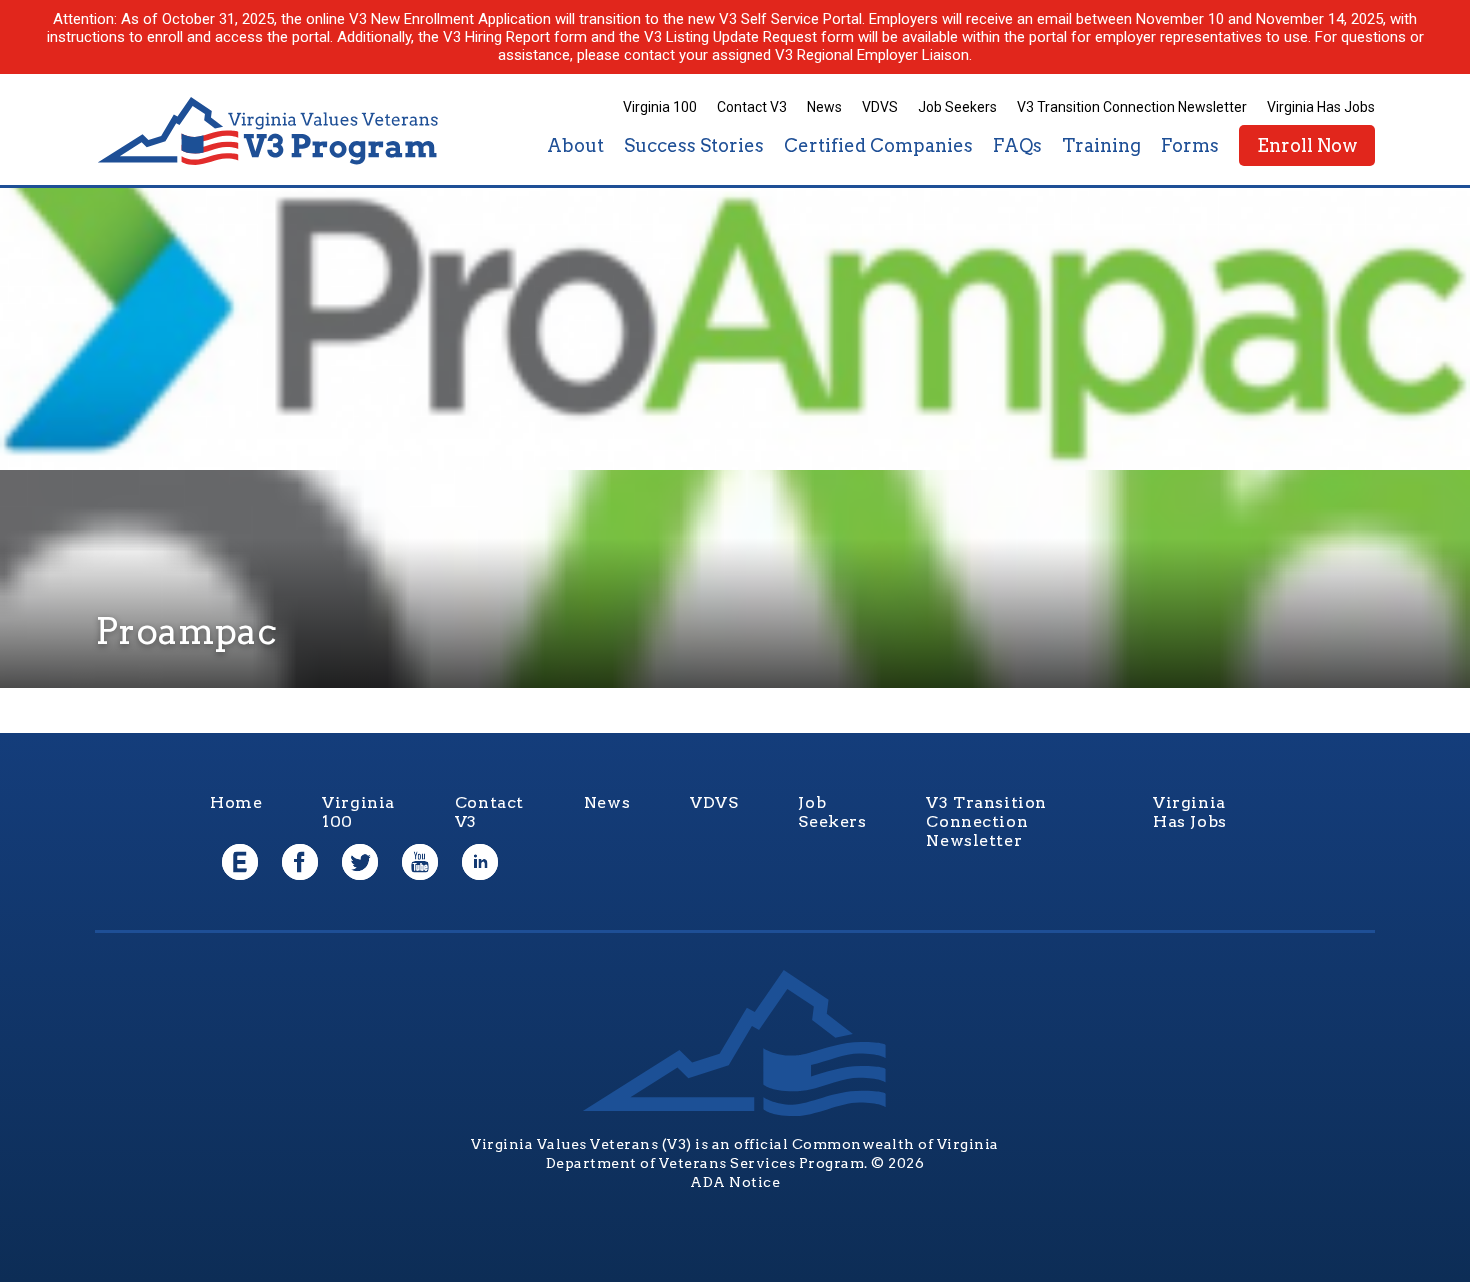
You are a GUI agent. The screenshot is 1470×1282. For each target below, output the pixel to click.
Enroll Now (1307, 145)
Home (236, 802)
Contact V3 (752, 107)
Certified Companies (878, 145)
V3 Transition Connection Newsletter (1132, 107)
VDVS (880, 107)
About (575, 145)
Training (1101, 145)
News (824, 107)
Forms (1190, 145)
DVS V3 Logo (270, 131)
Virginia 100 (660, 107)
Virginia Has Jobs (1321, 107)
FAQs (1017, 145)
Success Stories (694, 145)
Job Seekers (957, 107)
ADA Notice (735, 1182)
